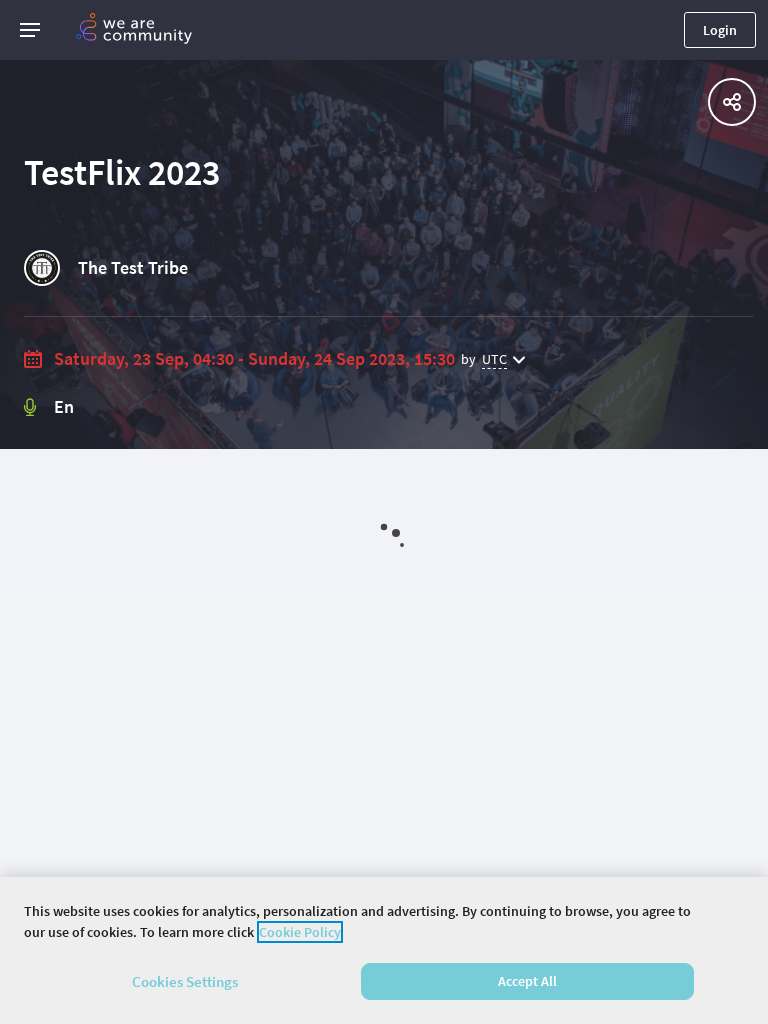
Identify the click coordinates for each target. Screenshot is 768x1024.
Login (720, 30)
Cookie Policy (300, 932)
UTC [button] (494, 359)
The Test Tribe (133, 267)
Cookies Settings (185, 981)
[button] (30, 30)
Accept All (527, 981)
